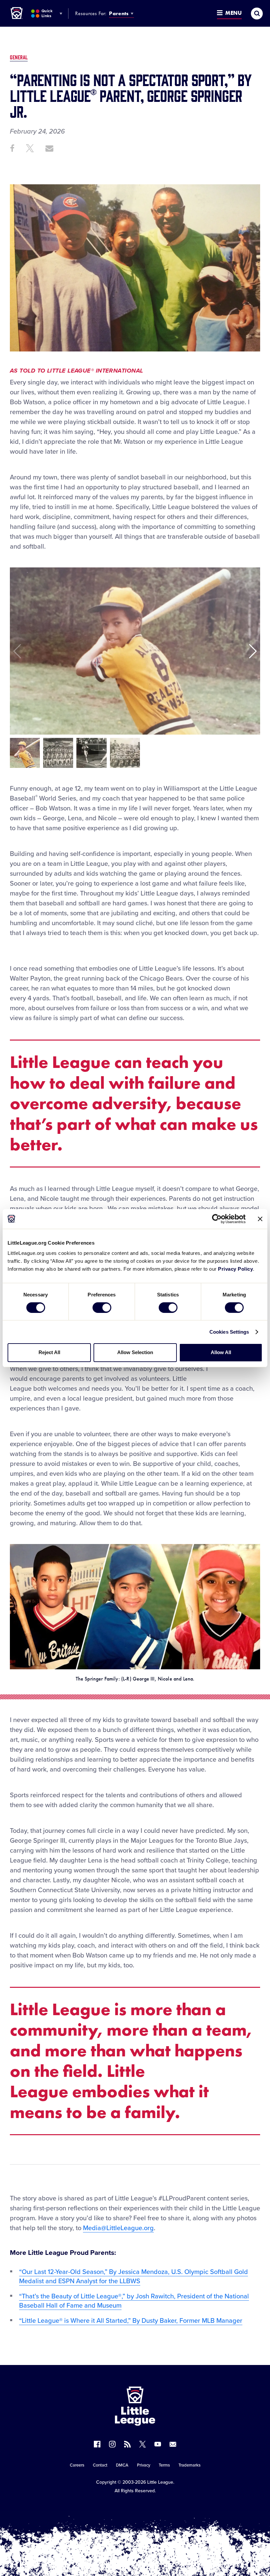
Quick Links (47, 13)
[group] (25, 753)
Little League (160, 2482)
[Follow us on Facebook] (97, 2444)
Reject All (49, 1352)
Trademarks (189, 2465)
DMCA (122, 2465)
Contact (100, 2465)
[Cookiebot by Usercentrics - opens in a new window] (217, 1219)
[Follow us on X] (143, 2444)
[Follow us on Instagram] (112, 2444)
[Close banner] (260, 1219)
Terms (164, 2465)
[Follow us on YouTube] (158, 2444)
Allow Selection (135, 1352)
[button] (252, 651)
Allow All (221, 1352)
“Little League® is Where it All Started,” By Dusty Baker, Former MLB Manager (131, 2321)
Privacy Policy (235, 1269)
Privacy (144, 2465)
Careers (77, 2465)
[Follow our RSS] (127, 2444)
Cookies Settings (229, 1332)
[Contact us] (173, 2444)
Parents (119, 13)
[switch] (102, 1308)
